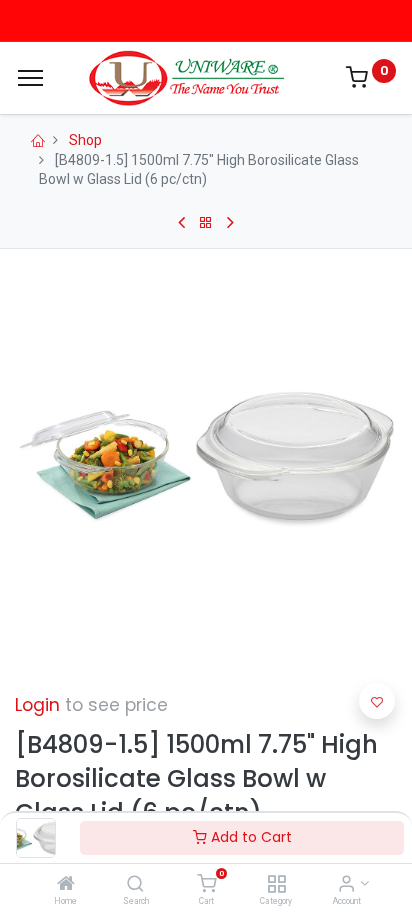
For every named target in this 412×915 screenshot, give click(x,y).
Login (37, 705)
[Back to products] (206, 223)
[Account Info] (346, 885)
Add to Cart (249, 837)
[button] (377, 701)
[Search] (135, 885)
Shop (85, 140)
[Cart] (206, 885)
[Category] (276, 885)
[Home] (66, 885)
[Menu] (30, 78)
